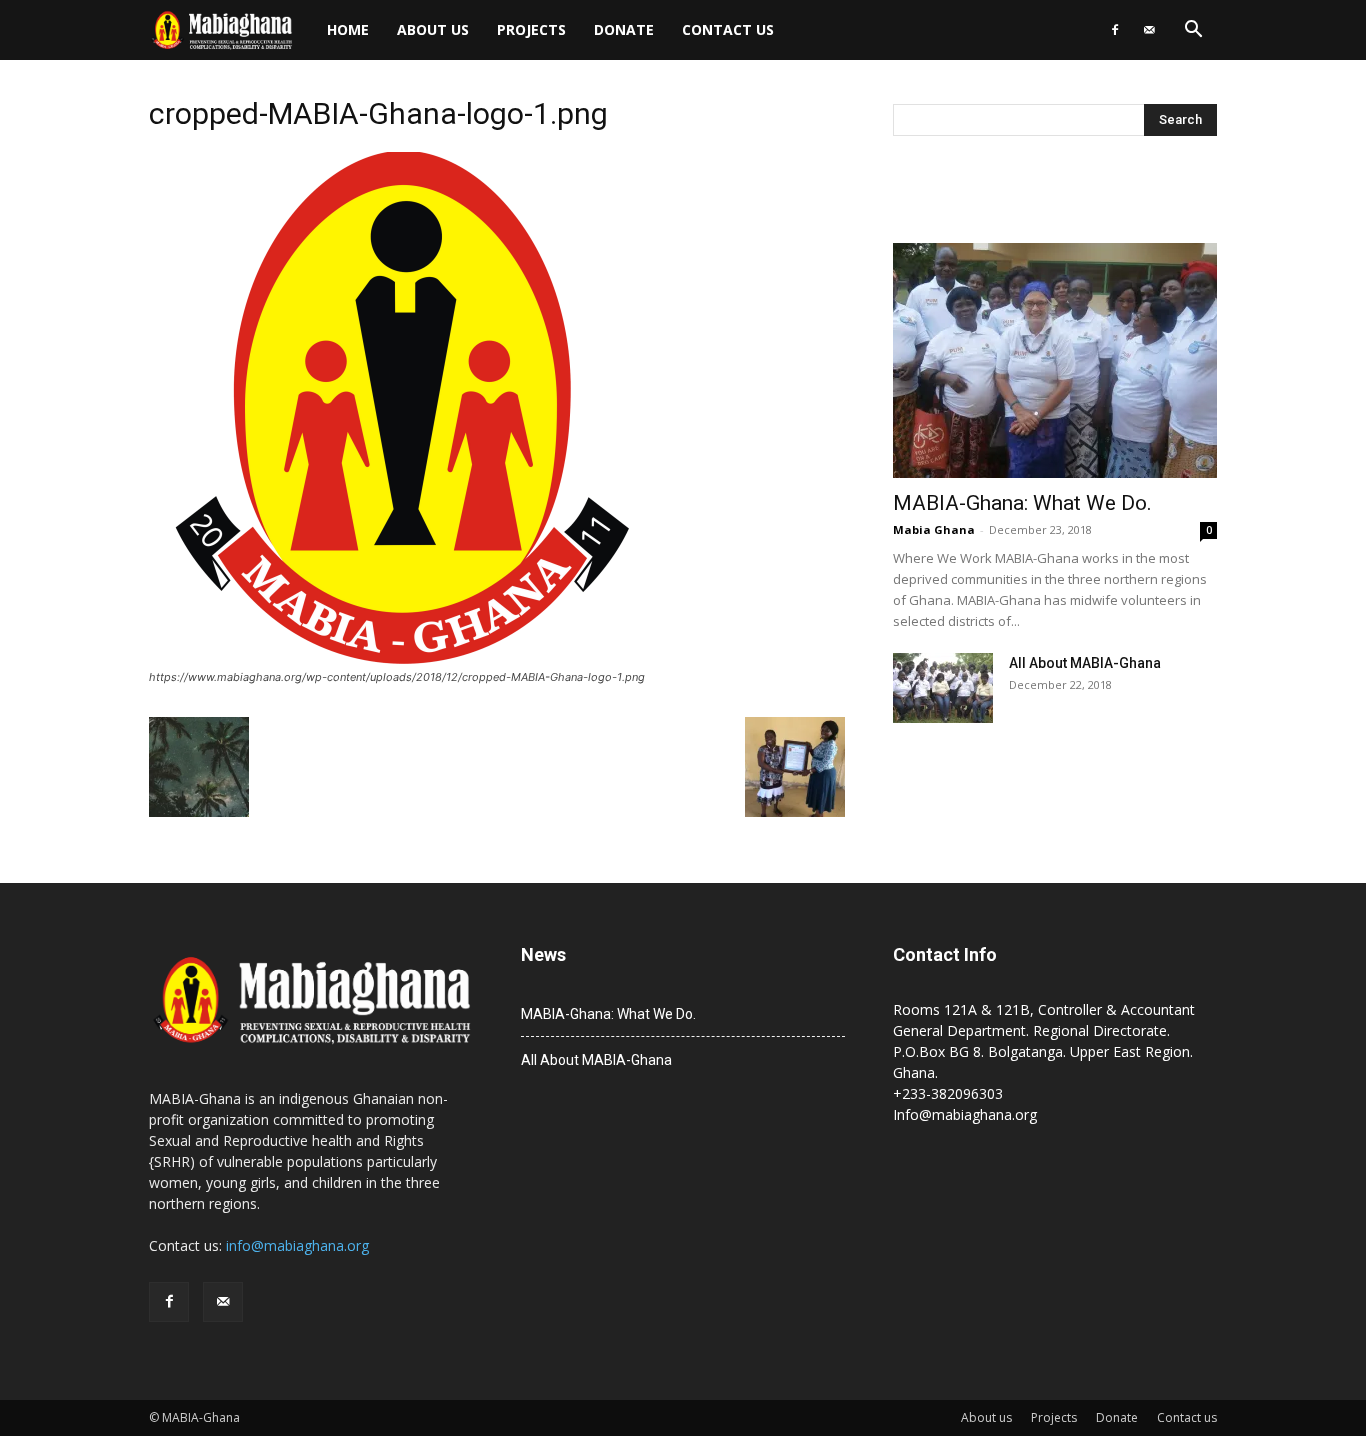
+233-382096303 (948, 1093)
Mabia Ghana (934, 529)
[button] (1193, 31)
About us (433, 29)
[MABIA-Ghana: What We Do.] (1055, 360)
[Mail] (1149, 30)
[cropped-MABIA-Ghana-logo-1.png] (405, 658)
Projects (531, 29)
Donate (624, 29)
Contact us (728, 29)
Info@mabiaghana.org (965, 1114)
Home (348, 29)
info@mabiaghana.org (297, 1245)
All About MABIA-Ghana (1085, 663)
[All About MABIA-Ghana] (943, 688)
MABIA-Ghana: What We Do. (1022, 503)
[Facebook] (1115, 30)
